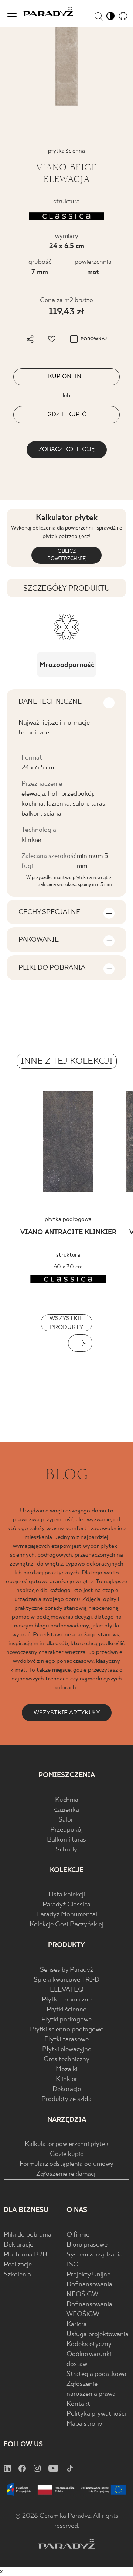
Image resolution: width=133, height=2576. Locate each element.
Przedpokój (66, 1830)
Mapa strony (84, 2424)
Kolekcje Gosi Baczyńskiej (66, 1925)
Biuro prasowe (87, 2245)
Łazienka (66, 1810)
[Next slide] (80, 1343)
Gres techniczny (66, 2060)
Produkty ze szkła (66, 2099)
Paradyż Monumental (67, 1915)
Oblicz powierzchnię (66, 555)
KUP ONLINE (66, 376)
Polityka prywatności (96, 2414)
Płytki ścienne (66, 2010)
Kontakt (78, 2404)
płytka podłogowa (68, 1219)
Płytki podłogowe (66, 2020)
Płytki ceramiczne (67, 2000)
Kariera (77, 2324)
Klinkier (66, 2079)
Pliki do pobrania (28, 2235)
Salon (66, 1820)
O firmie (78, 2235)
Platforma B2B (25, 2255)
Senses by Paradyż (66, 1970)
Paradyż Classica (66, 1905)
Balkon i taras (66, 1840)
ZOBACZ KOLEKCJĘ (67, 449)
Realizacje (18, 2265)
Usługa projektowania (98, 2334)
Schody (66, 1850)
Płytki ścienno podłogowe (67, 2030)
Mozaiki (67, 2069)
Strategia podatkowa (96, 2374)
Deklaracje (18, 2245)
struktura (68, 1255)
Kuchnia (67, 1800)
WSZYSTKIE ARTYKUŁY (67, 1713)
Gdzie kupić (66, 2154)
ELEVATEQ (67, 1990)
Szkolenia (17, 2275)
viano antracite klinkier (68, 1233)
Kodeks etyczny (89, 2344)
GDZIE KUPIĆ (67, 414)
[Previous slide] (53, 1343)
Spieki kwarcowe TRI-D (66, 1980)
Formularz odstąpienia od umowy (66, 2164)
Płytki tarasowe (66, 2040)
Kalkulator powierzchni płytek (67, 2144)
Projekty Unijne (88, 2275)
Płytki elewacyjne (67, 2050)
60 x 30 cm (68, 1267)
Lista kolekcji (67, 1895)
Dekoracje (67, 2089)
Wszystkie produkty (66, 1323)
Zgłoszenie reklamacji (66, 2174)
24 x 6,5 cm (67, 246)
